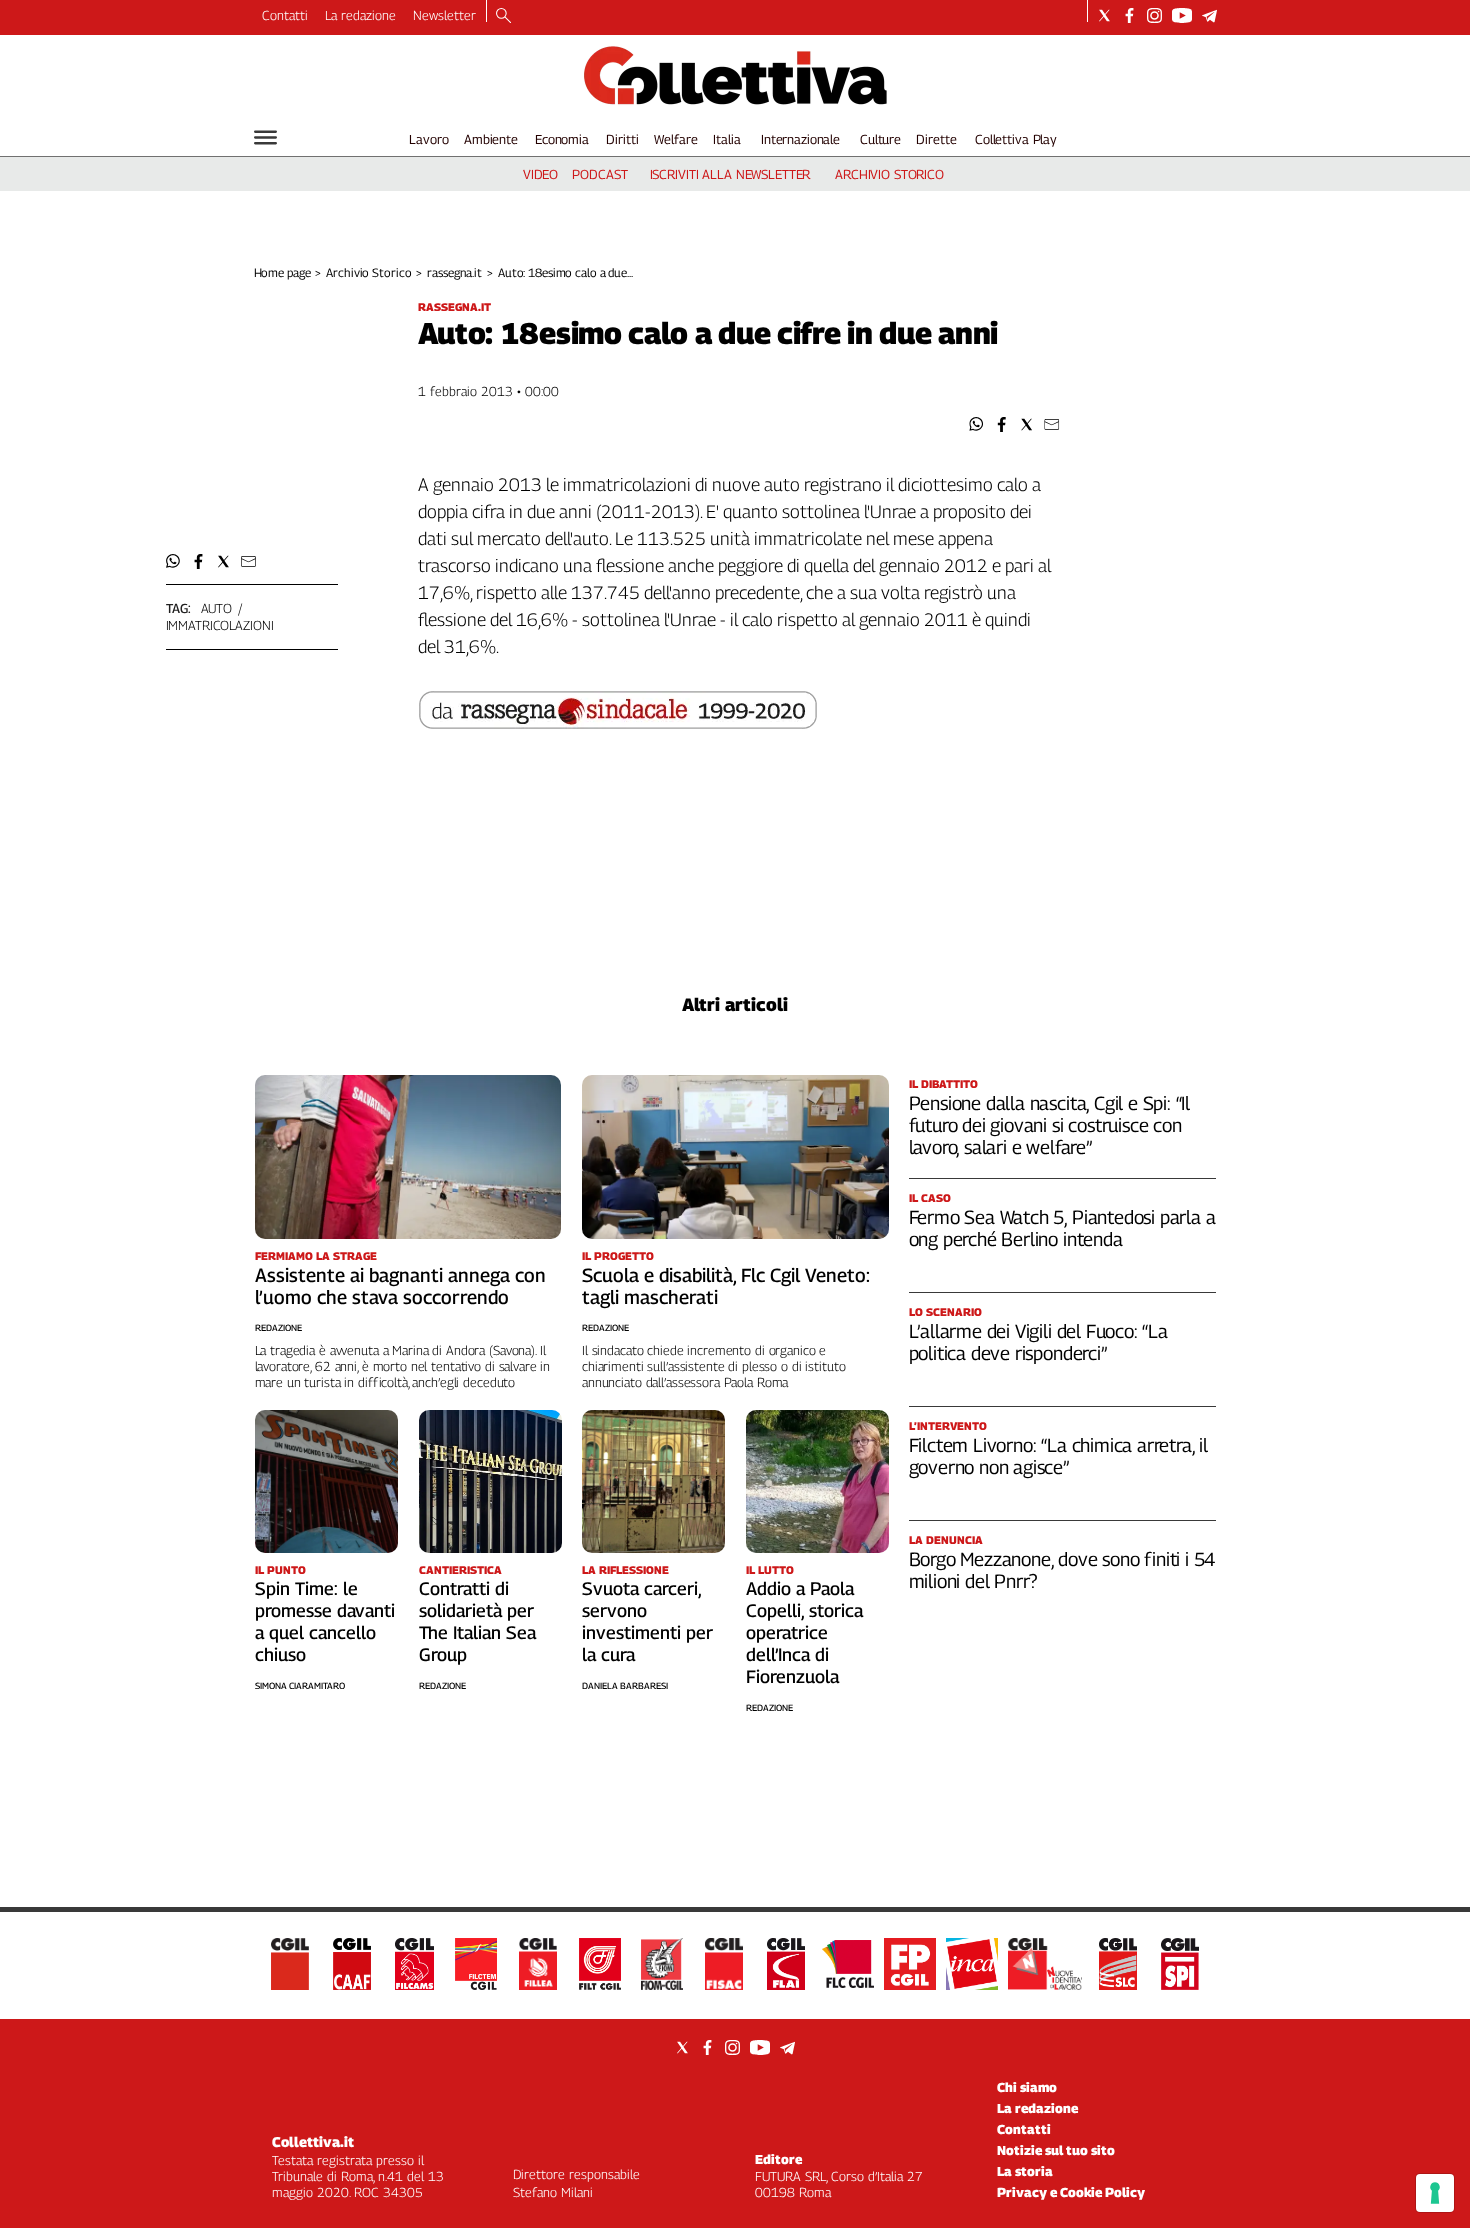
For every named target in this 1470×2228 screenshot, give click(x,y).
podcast (599, 174)
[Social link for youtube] (1182, 15)
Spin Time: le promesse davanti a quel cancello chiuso (325, 1621)
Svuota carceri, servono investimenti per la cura (647, 1621)
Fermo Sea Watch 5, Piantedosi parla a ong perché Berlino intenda (1062, 1228)
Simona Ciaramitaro (300, 1685)
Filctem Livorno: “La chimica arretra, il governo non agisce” (1058, 1456)
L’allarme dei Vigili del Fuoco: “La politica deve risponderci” (1038, 1342)
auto (216, 608)
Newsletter (444, 15)
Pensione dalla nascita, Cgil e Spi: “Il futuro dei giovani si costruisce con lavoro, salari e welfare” (1050, 1125)
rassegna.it (454, 272)
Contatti (285, 15)
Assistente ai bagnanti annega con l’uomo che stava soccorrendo (400, 1286)
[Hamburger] (265, 137)
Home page (282, 272)
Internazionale (800, 139)
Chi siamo (1027, 2087)
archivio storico (889, 174)
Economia (562, 139)
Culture (880, 139)
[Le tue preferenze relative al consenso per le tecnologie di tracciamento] (1435, 2193)
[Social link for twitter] (1104, 15)
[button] (976, 424)
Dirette (936, 139)
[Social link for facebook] (1129, 15)
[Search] (503, 17)
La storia (1025, 2171)
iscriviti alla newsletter (730, 174)
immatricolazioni (220, 625)
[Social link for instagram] (1154, 15)
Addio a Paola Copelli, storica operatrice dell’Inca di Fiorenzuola (804, 1632)
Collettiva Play (1016, 139)
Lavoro (428, 139)
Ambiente (491, 139)
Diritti (622, 139)
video (540, 174)
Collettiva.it (313, 2141)
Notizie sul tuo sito (1056, 2150)
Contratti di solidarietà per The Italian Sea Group (477, 1621)
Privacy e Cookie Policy (1071, 2192)
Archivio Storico (368, 272)
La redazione (360, 15)
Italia (726, 139)
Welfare (675, 139)
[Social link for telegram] (1209, 15)
